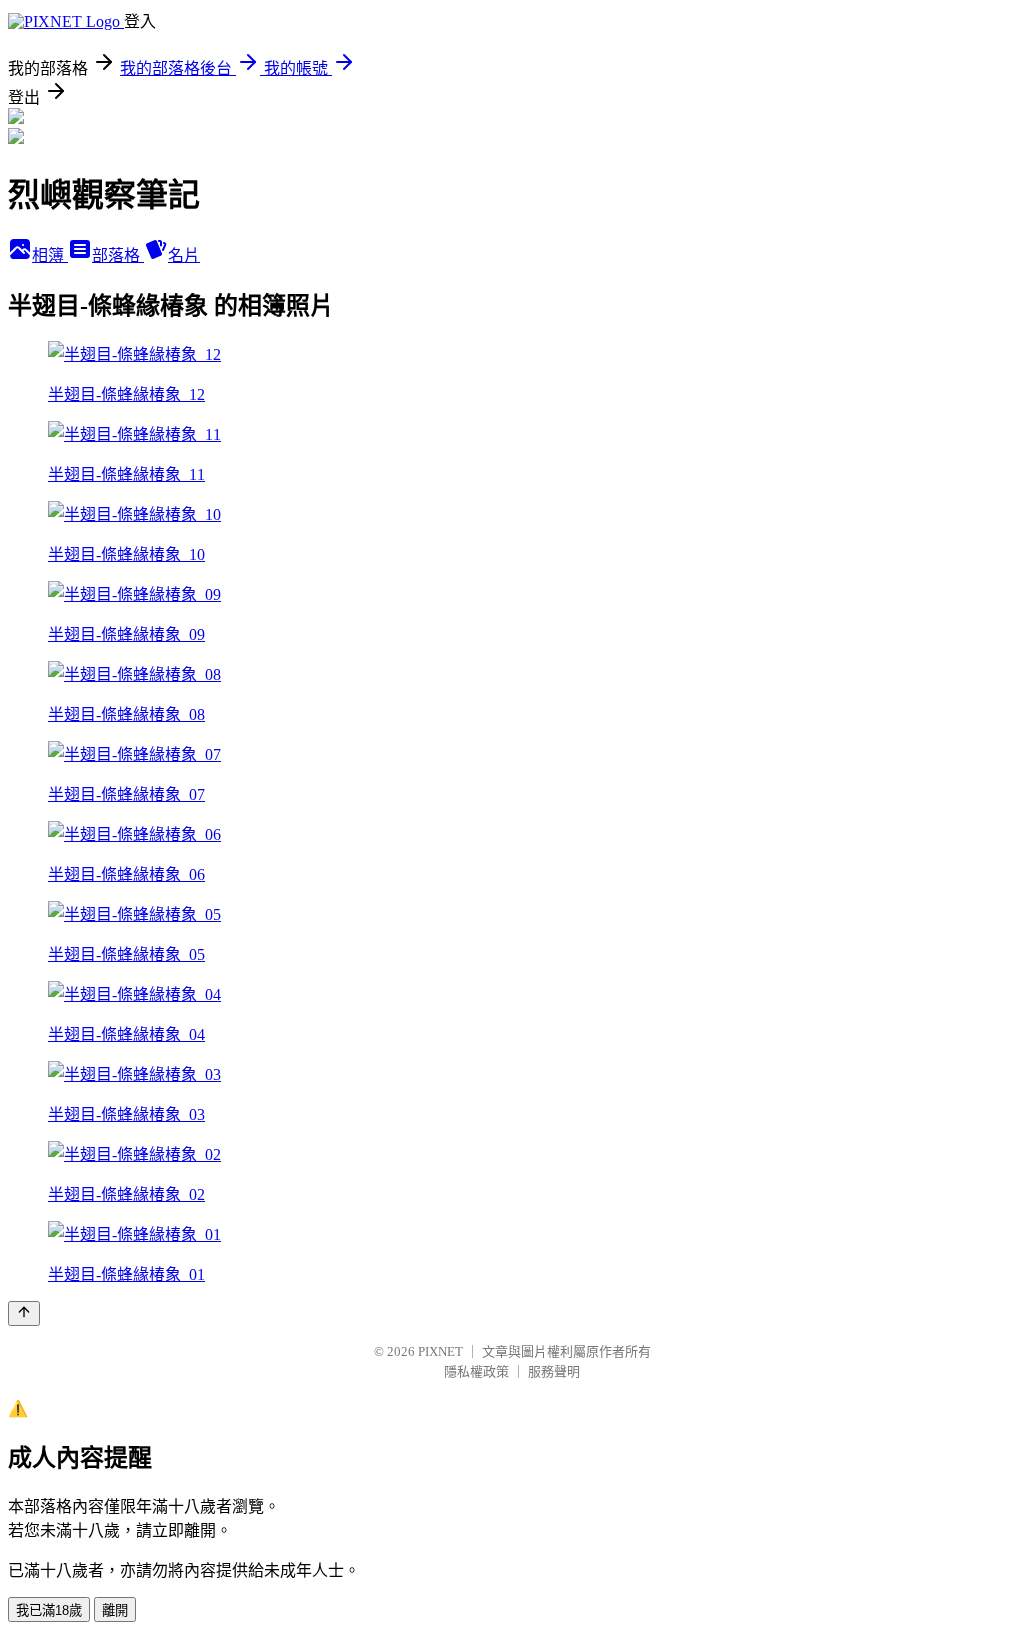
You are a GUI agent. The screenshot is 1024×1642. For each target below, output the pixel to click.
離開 (115, 1610)
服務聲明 (554, 1371)
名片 (184, 255)
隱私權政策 (476, 1371)
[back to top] (24, 1313)
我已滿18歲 (49, 1610)
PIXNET (440, 1351)
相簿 (50, 255)
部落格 (118, 255)
